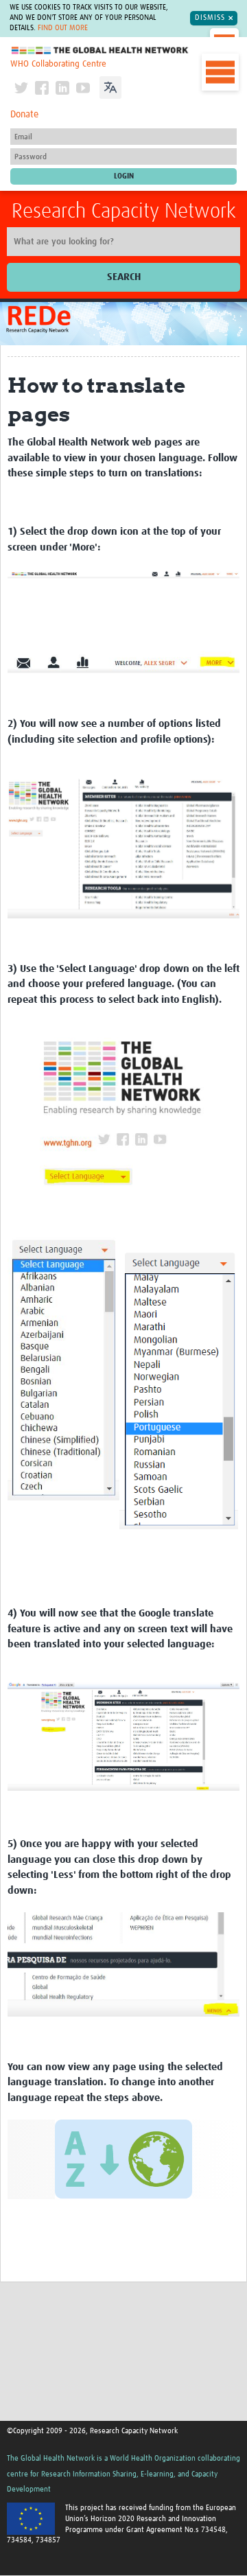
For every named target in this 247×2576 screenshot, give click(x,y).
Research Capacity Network (124, 211)
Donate (24, 115)
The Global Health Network (100, 50)
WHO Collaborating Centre (58, 64)
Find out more (63, 28)
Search (124, 277)
